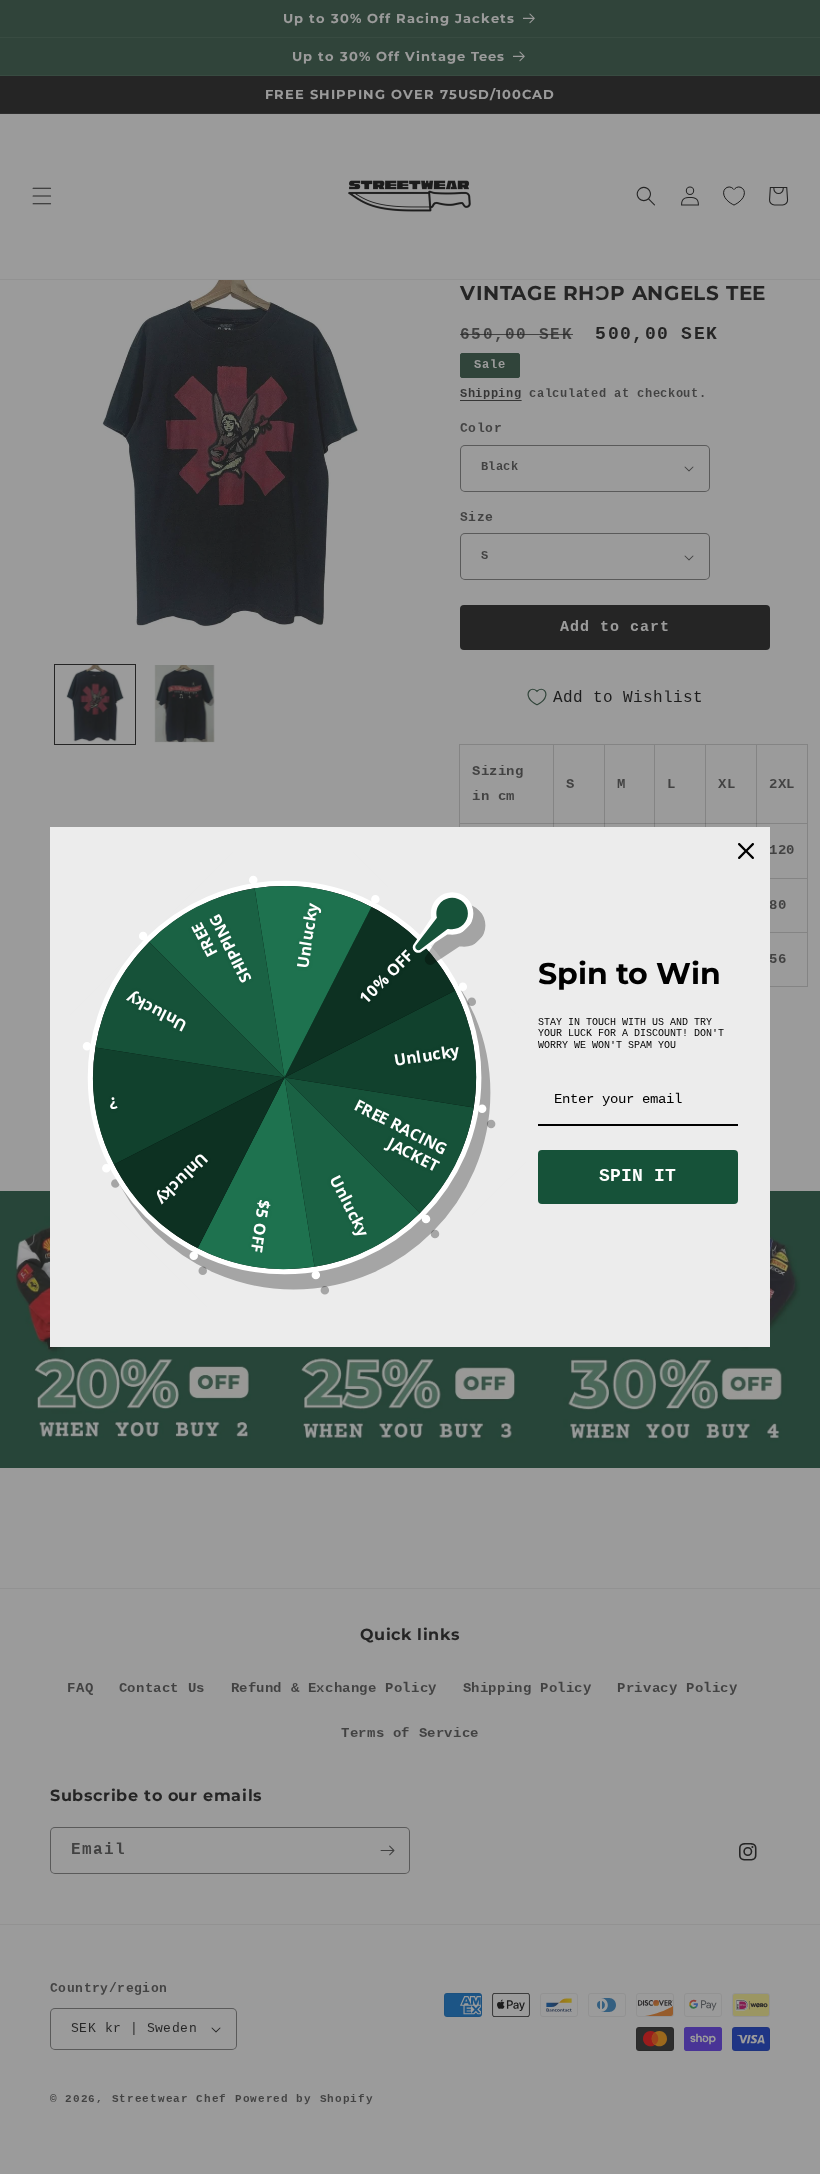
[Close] (746, 851)
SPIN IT (637, 1176)
